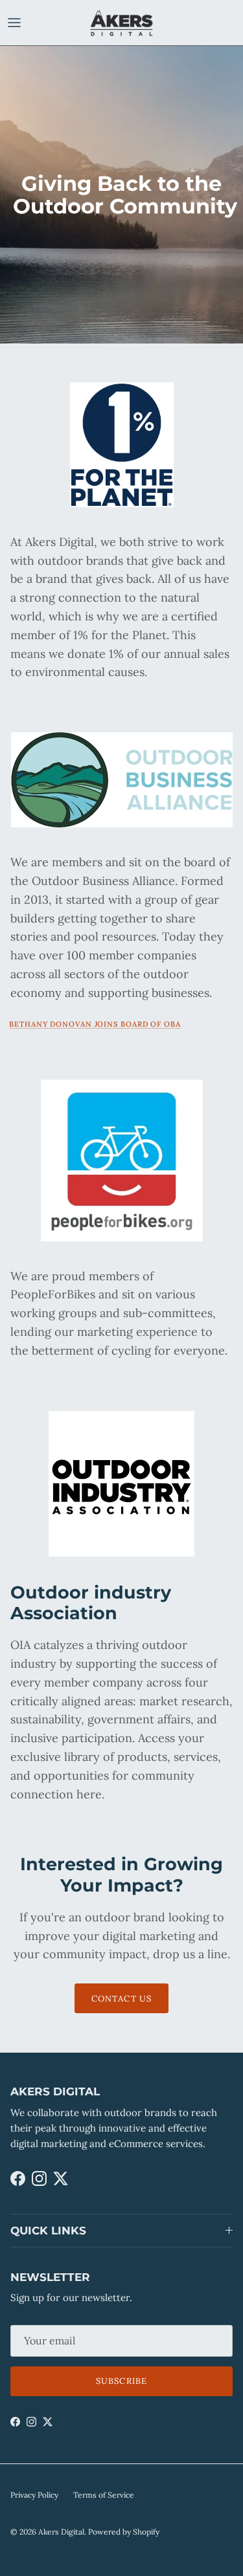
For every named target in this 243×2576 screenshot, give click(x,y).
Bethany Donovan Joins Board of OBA (95, 1024)
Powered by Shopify (124, 2532)
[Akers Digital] (122, 23)
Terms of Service (104, 2495)
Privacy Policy (34, 2495)
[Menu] (14, 23)
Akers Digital (61, 2532)
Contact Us (121, 1999)
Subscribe (121, 2381)
